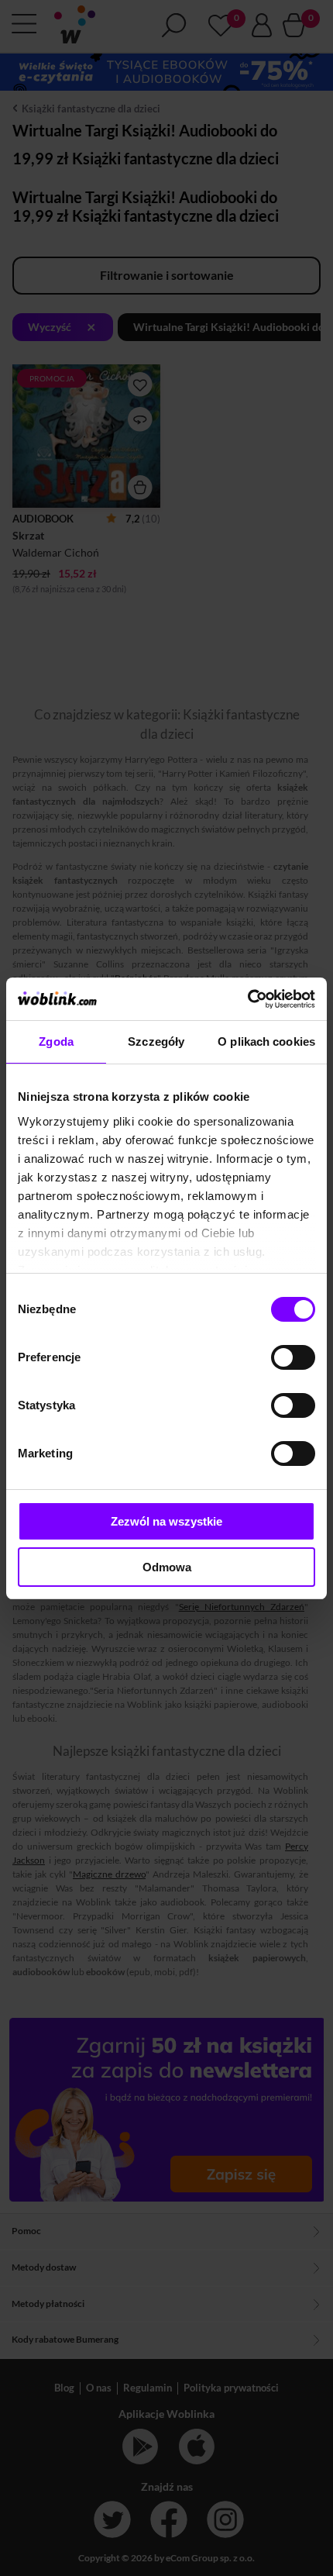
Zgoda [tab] (56, 1041)
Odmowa (167, 1567)
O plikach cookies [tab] (266, 1041)
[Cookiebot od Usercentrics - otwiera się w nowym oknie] (247, 999)
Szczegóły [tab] (156, 1041)
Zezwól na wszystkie (166, 1521)
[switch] (293, 1357)
